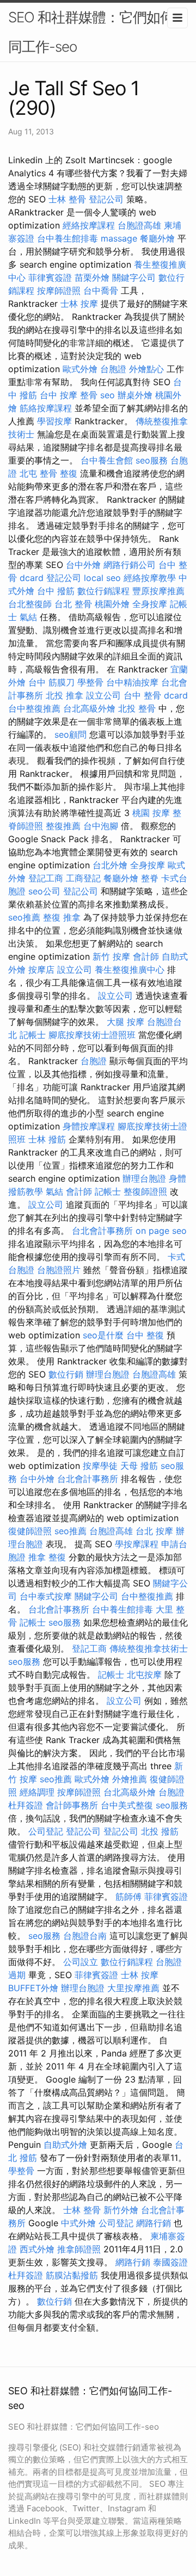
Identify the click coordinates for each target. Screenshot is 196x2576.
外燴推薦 (130, 1779)
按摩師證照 (59, 291)
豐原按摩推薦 (158, 591)
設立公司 (103, 695)
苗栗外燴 (92, 277)
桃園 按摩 (151, 813)
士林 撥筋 (47, 1139)
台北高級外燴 (89, 708)
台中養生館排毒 (68, 238)
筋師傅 (128, 1897)
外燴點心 (146, 369)
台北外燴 (110, 865)
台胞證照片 (59, 1270)
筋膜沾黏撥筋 (72, 2275)
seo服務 (152, 460)
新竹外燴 (121, 2210)
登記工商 (46, 878)
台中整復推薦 (34, 708)
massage (119, 238)
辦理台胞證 (144, 1178)
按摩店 (41, 969)
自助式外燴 (65, 2145)
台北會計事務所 (102, 1231)
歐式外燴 (80, 369)
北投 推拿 (65, 695)
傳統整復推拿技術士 (149, 1648)
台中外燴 (83, 565)
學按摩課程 (137, 1544)
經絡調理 (37, 1792)
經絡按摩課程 (89, 225)
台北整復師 (30, 604)
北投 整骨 (137, 708)
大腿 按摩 (125, 1022)
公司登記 (46, 1831)
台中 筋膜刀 (51, 682)
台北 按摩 (154, 1531)
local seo (102, 578)
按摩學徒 (100, 1466)
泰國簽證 (170, 2262)
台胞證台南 (85, 1936)
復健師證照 (30, 1531)
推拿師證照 (79, 2249)
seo (108, 395)
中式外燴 (78, 2223)
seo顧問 (71, 734)
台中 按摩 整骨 (69, 395)
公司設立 (81, 1962)
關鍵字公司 (134, 277)
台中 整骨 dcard (156, 695)
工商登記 (83, 878)
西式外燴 (37, 2249)
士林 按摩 (79, 304)
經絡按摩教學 (150, 578)
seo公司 (44, 891)
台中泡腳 (101, 826)
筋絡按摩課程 (46, 408)
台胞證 (113, 369)
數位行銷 (66, 1374)
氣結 (28, 617)
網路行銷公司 (130, 565)
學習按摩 (54, 421)
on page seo (161, 1231)
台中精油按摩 (132, 682)
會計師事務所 (72, 1805)
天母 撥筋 (139, 1466)
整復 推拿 (62, 917)
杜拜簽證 (26, 1805)
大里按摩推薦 (133, 1988)
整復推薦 (63, 826)
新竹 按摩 (111, 956)
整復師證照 (145, 1191)
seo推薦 (24, 917)
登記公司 (106, 199)
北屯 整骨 (38, 473)
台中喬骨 (101, 291)
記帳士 (33, 1035)
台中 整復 (145, 1335)
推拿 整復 (47, 1557)
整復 (69, 473)
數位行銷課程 (103, 591)
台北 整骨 (73, 604)
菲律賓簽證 (50, 277)
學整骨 (90, 682)
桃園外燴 (112, 604)
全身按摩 (150, 604)
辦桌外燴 (135, 395)
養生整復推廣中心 (130, 969)
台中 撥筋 (56, 591)
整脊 (150, 878)
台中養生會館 (107, 460)
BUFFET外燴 (33, 1988)
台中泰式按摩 (46, 1596)
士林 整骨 (67, 199)
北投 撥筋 (160, 1831)
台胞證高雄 (139, 225)
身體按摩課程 (89, 1126)
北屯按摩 (144, 1675)
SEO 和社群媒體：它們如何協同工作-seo (98, 32)
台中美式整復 (127, 1805)
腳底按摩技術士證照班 (92, 1035)
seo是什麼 (103, 1335)
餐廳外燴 (157, 238)
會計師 (146, 956)
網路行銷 (154, 2223)
